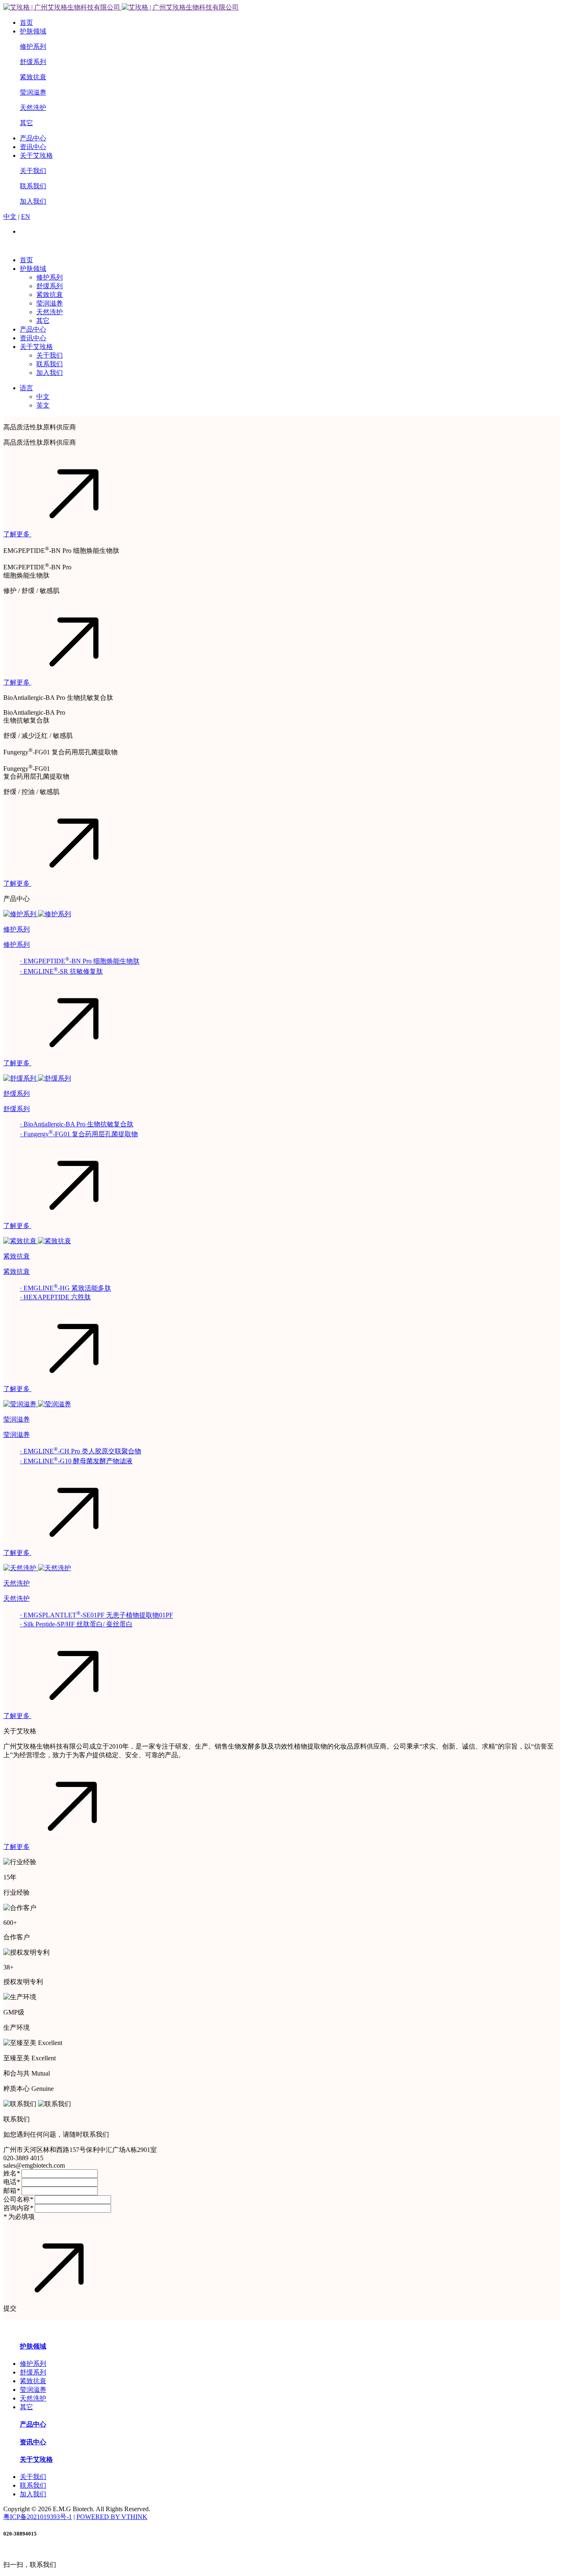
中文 (10, 217)
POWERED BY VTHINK (112, 2517)
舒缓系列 (33, 62)
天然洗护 (33, 108)
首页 (26, 23)
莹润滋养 (33, 92)
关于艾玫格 (36, 155)
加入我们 (33, 201)
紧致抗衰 (33, 77)
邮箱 (12, 2191)
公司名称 (18, 2199)
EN (26, 217)
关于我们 (33, 171)
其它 (26, 123)
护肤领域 (33, 31)
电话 (12, 2182)
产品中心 (33, 138)
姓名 (12, 2173)
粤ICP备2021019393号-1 (38, 2517)
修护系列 (33, 46)
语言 (26, 388)
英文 (43, 405)
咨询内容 (18, 2208)
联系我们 (33, 186)
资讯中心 (33, 147)
